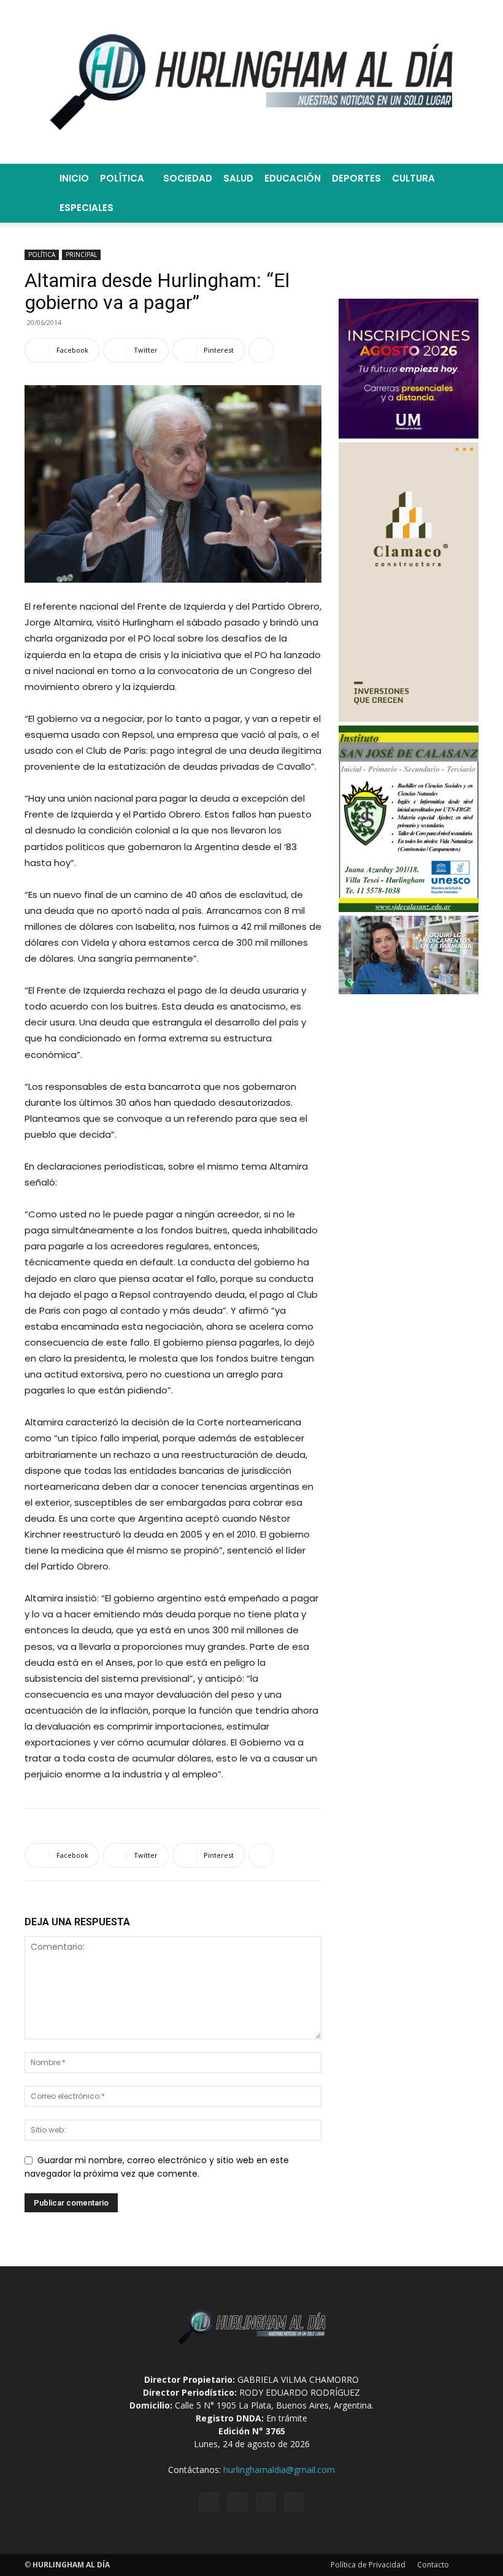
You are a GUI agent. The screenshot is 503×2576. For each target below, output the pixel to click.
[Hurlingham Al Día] (251, 82)
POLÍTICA (122, 178)
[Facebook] (209, 2502)
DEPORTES (356, 178)
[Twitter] (266, 2502)
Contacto (433, 2565)
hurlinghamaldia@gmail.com (279, 2470)
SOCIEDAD (188, 178)
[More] (261, 350)
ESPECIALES (86, 208)
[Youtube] (294, 2502)
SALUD (238, 178)
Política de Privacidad (368, 2565)
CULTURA (413, 178)
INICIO (74, 178)
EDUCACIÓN (293, 178)
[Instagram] (237, 2502)
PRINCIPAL (81, 255)
